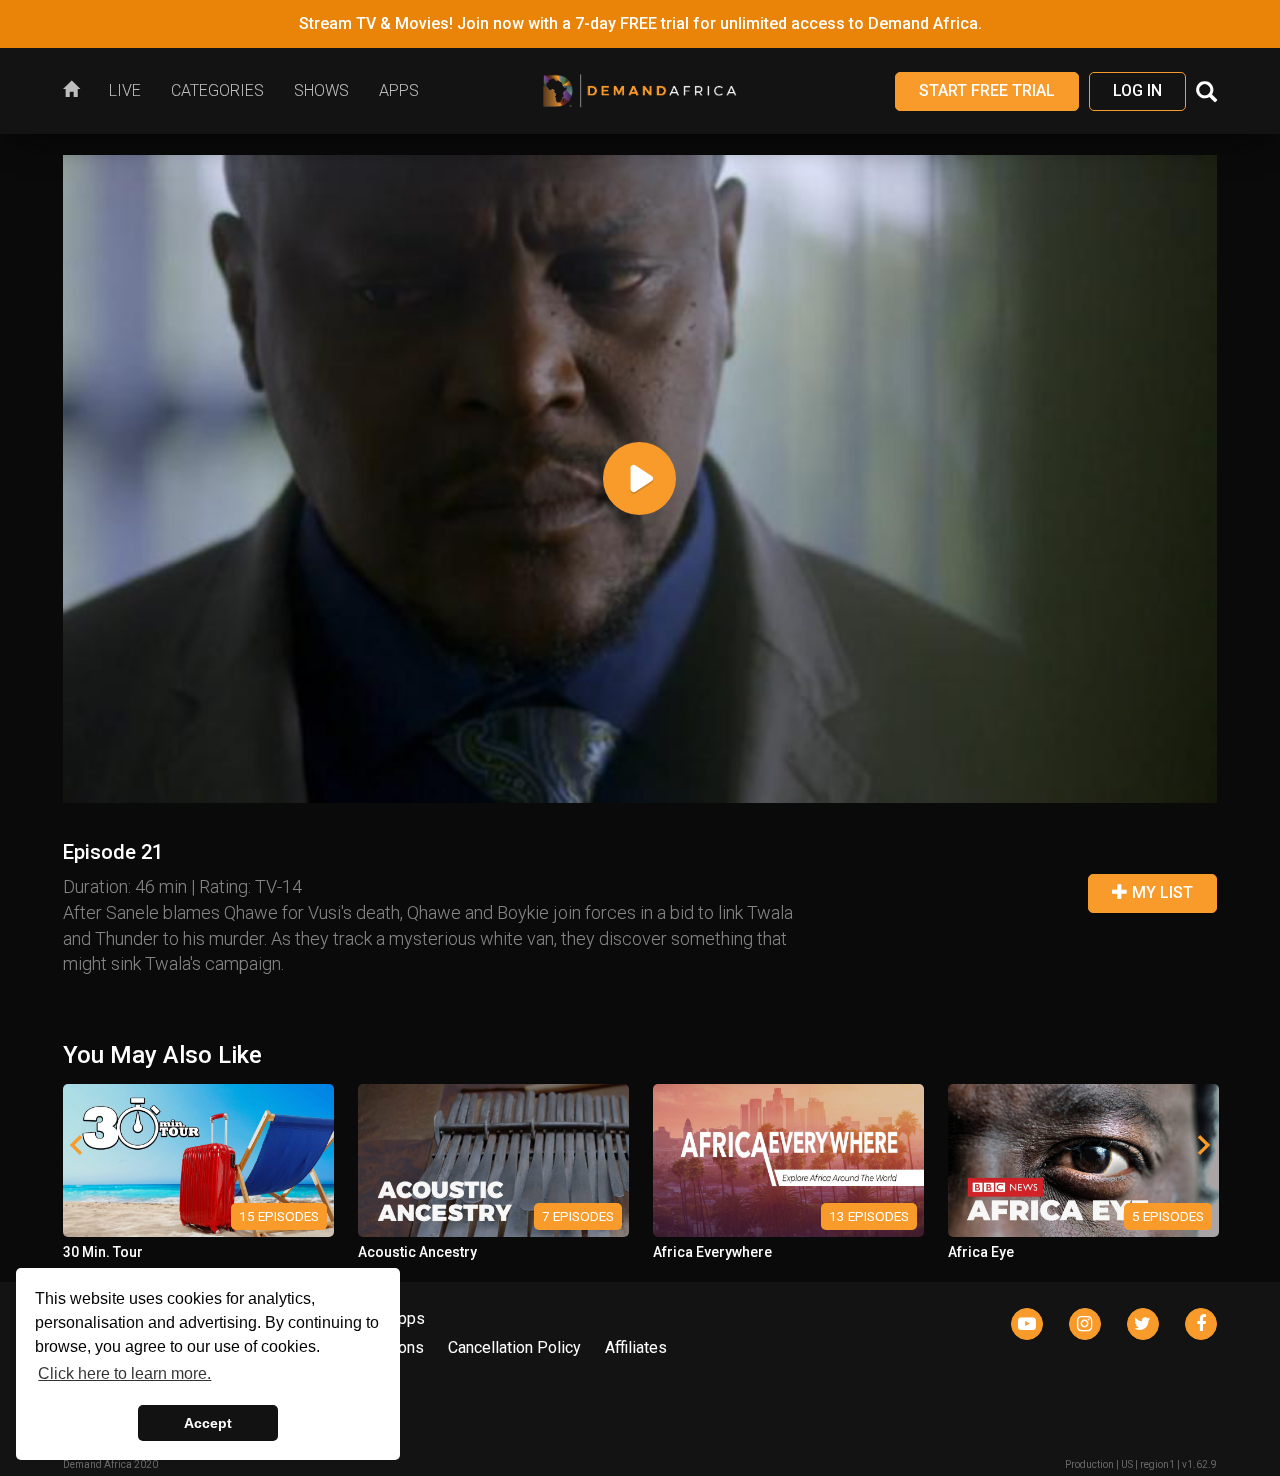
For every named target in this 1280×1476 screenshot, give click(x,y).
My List (1160, 892)
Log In (1137, 90)
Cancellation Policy (514, 1347)
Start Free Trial (987, 90)
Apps (406, 1318)
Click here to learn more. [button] (124, 1373)
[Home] (78, 91)
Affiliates (636, 1347)
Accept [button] (208, 1423)
